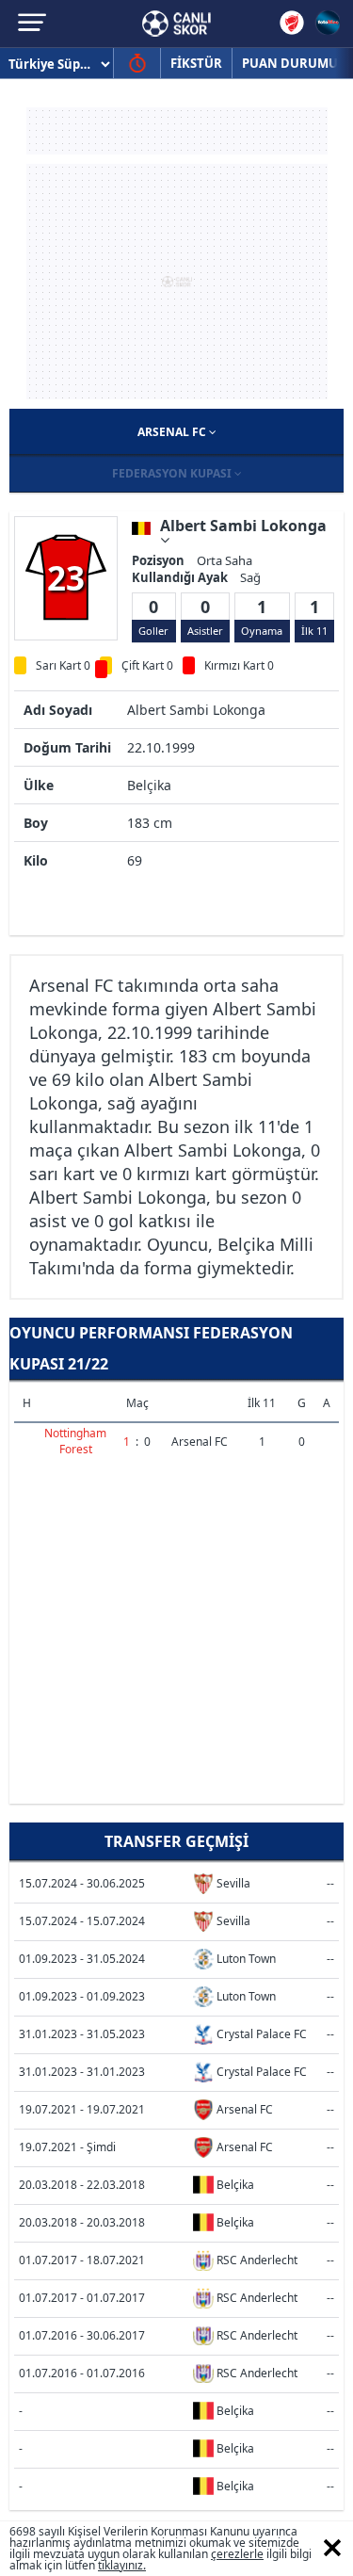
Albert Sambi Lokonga (243, 527)
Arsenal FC (173, 432)
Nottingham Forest (75, 1441)
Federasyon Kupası (173, 473)
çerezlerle (237, 2554)
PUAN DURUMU (290, 63)
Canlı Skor (176, 24)
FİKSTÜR (196, 63)
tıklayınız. (122, 2565)
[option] (66, 577)
